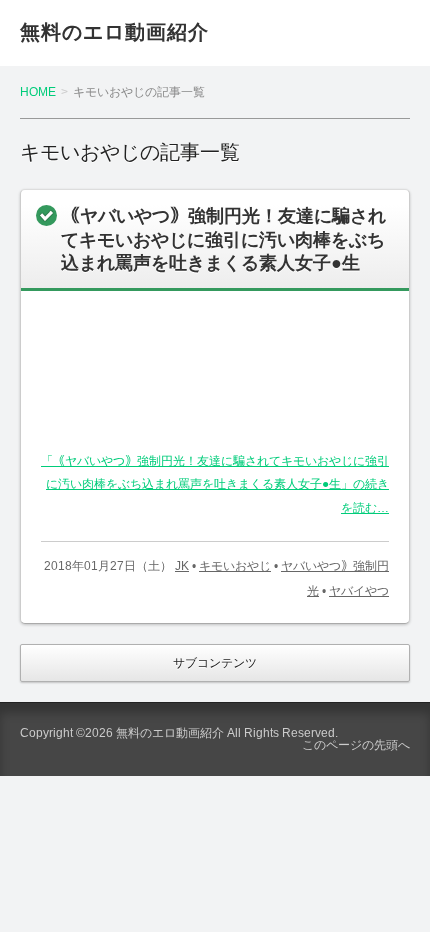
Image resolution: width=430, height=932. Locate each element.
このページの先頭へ (356, 745)
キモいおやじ (235, 566)
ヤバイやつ (359, 591)
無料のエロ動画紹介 (114, 32)
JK (182, 566)
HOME (38, 92)
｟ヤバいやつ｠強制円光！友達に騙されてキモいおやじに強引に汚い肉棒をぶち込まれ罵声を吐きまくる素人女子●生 (223, 239)
